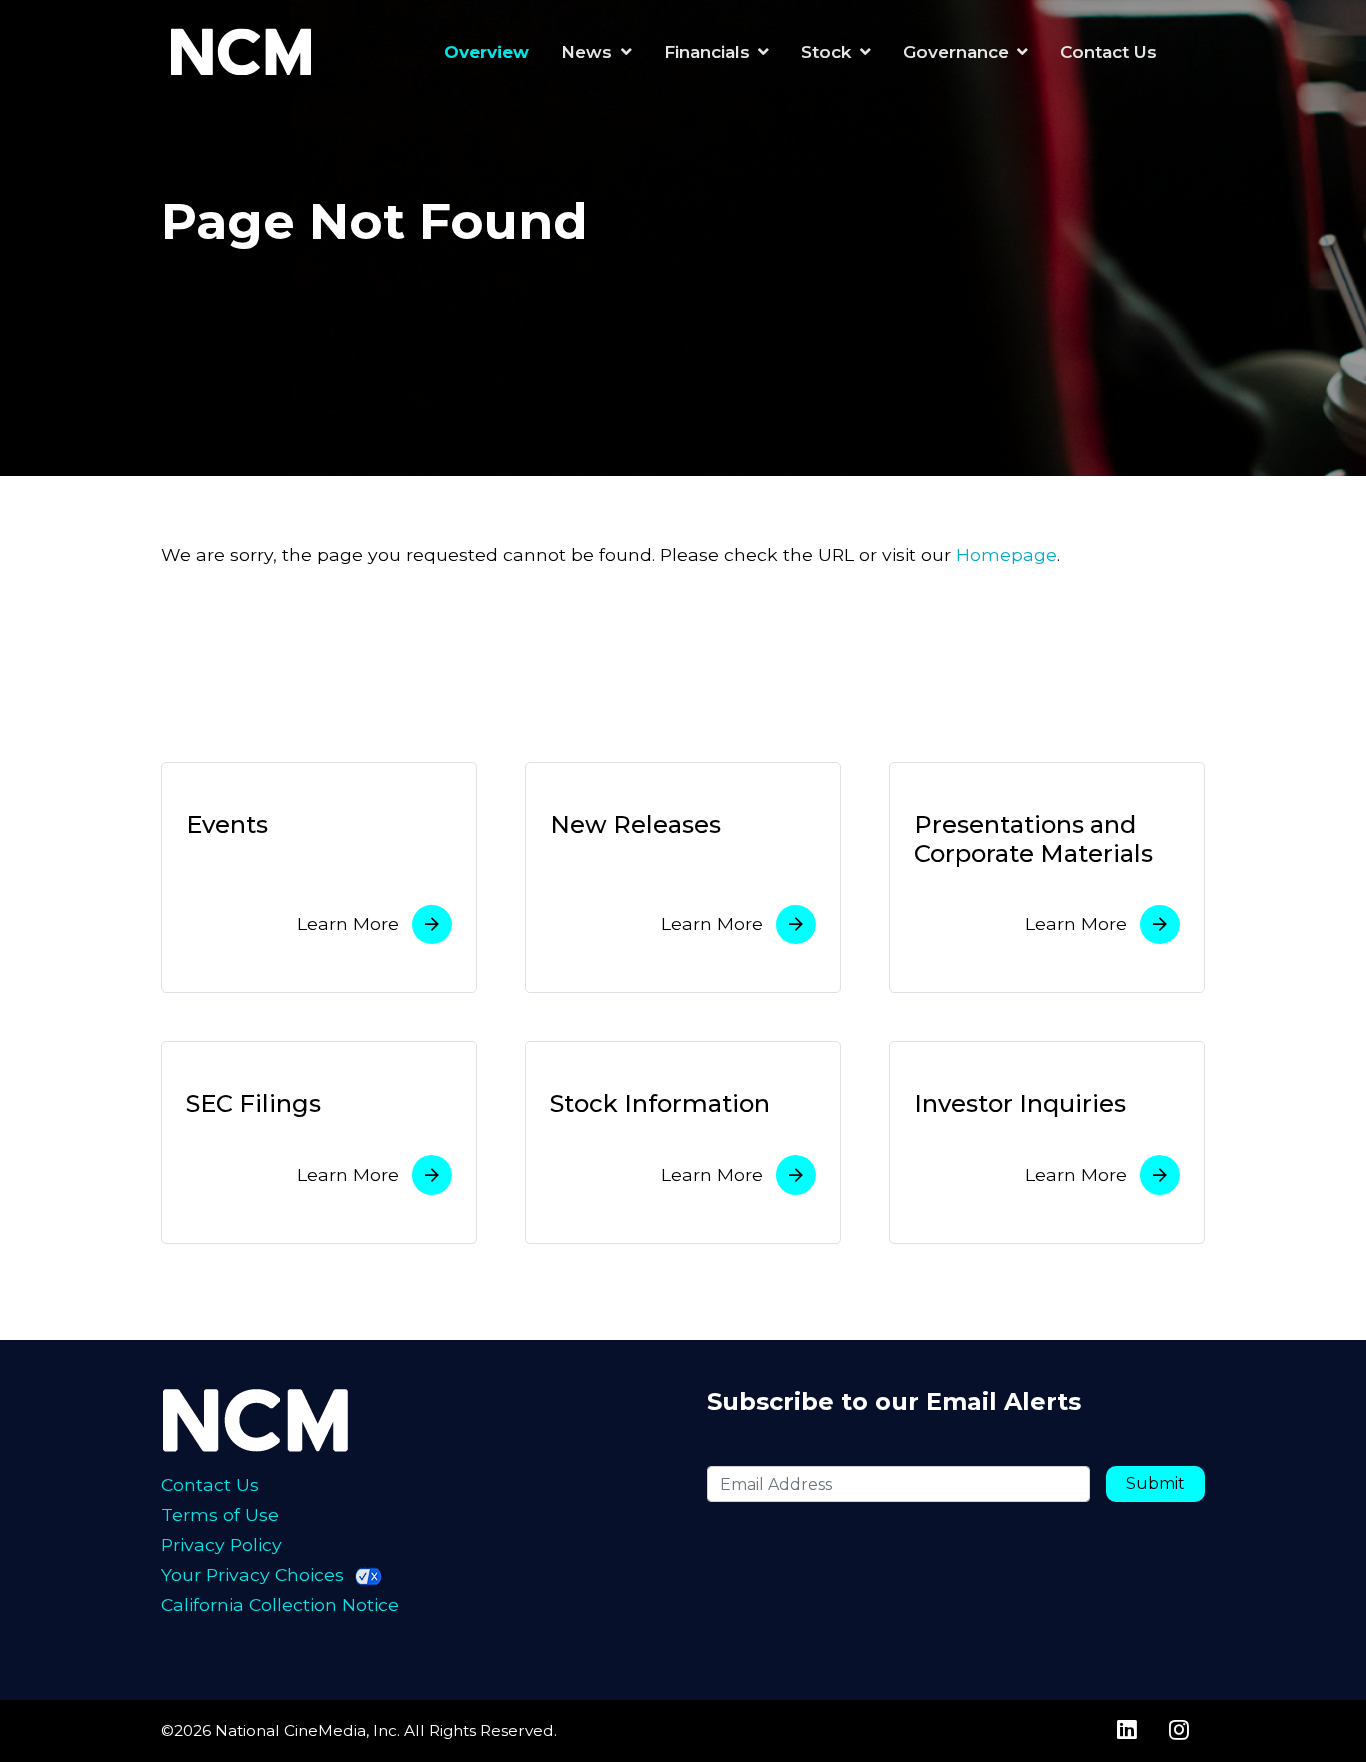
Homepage (1006, 554)
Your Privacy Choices (252, 1574)
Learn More (348, 923)
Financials (707, 52)
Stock (826, 52)
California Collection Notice (280, 1604)
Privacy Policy (221, 1544)
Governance (956, 52)
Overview (486, 52)
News (586, 52)
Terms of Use (220, 1514)
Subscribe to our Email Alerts (894, 1402)
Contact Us (1108, 52)
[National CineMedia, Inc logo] (291, 1418)
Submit (1155, 1483)
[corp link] (245, 52)
